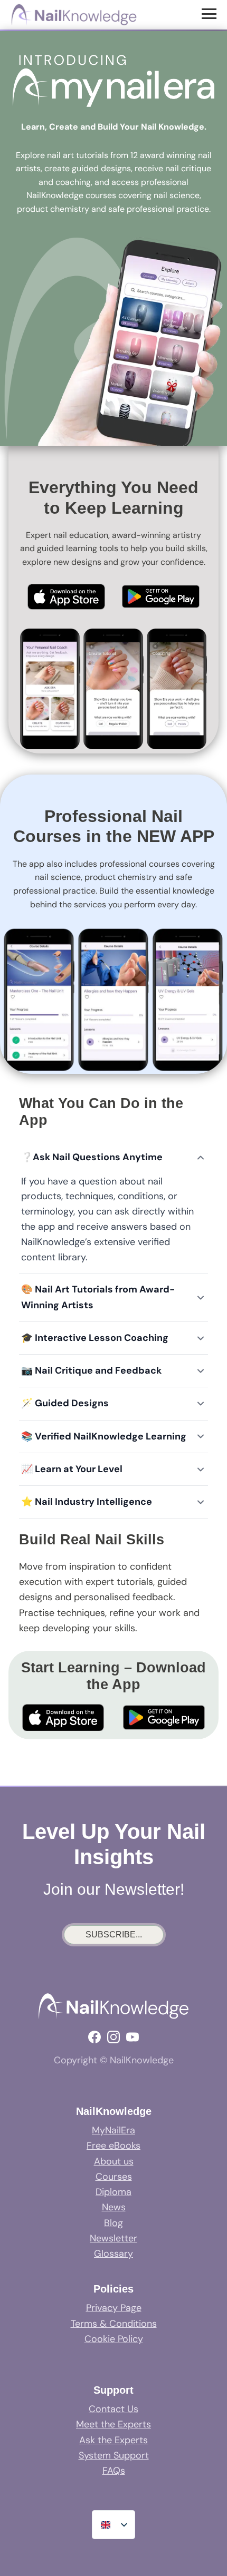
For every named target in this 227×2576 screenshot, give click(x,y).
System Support (114, 2455)
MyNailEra (113, 2130)
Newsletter (113, 2238)
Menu (210, 13)
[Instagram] (113, 2037)
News (114, 2207)
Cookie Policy (114, 2339)
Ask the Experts (113, 2440)
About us (114, 2161)
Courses (114, 2177)
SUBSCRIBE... (114, 1935)
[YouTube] (133, 2037)
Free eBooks (113, 2146)
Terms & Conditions (114, 2324)
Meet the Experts (113, 2424)
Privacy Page (114, 2308)
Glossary (113, 2254)
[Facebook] (94, 2037)
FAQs (114, 2471)
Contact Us (113, 2409)
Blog (113, 2223)
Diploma (113, 2192)
